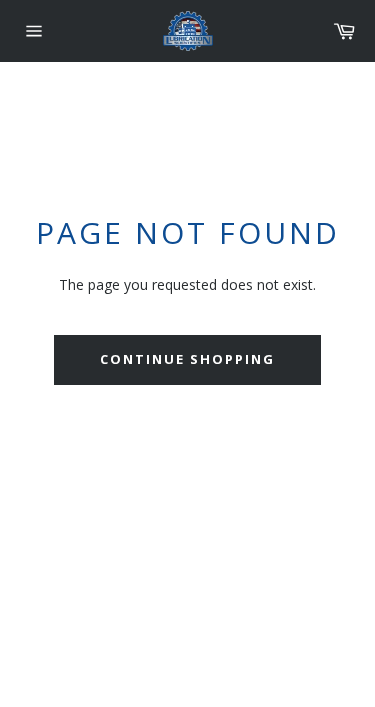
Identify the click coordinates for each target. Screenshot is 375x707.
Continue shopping (187, 359)
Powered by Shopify (269, 606)
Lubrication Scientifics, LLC (135, 606)
